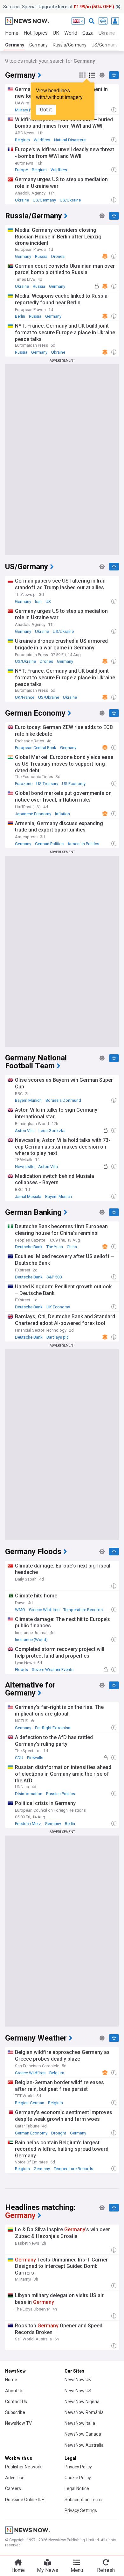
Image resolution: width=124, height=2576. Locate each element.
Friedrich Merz (28, 1824)
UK (56, 33)
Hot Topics (36, 33)
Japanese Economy (33, 814)
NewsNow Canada (83, 2434)
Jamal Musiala (28, 1196)
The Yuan (55, 1247)
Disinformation (29, 1794)
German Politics (49, 844)
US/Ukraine (70, 200)
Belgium (22, 140)
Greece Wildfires (44, 1610)
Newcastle (25, 1167)
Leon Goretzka (52, 1131)
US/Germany (44, 200)
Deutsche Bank (29, 1247)
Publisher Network (23, 2467)
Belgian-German (30, 2103)
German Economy (31, 2133)
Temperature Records (83, 1610)
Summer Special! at (59, 7)
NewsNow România (84, 2412)
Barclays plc (58, 1337)
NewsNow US (78, 2391)
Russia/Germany (70, 45)
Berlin (20, 316)
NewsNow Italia (80, 2423)
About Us (14, 2391)
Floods (21, 1670)
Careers (13, 2488)
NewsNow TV (18, 2423)
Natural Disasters (70, 140)
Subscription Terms (84, 2500)
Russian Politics (61, 1794)
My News (48, 2570)
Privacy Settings (81, 2510)
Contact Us (16, 2402)
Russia (41, 256)
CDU (19, 1758)
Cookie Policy (78, 2478)
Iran (38, 602)
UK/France (25, 697)
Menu (77, 2570)
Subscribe (15, 2412)
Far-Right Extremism (53, 1728)
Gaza (88, 33)
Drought (59, 2133)
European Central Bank (36, 748)
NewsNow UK (78, 2380)
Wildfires (42, 140)
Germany (15, 45)
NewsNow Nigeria (82, 2402)
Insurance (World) (31, 1640)
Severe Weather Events (53, 1670)
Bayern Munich (28, 1100)
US (48, 602)
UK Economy (58, 1307)
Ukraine (22, 200)
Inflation (62, 814)
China (72, 1247)
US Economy (74, 784)
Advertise (15, 2478)
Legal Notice (77, 2488)
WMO (20, 1610)
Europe (21, 170)
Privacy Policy (78, 2467)
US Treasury (47, 784)
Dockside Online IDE (25, 2500)
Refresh (106, 2570)
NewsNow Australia (84, 2445)
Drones (58, 256)
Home (12, 33)
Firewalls (35, 1758)
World (71, 33)
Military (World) (29, 110)
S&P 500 (54, 1277)
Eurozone (24, 784)
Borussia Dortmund (63, 1100)
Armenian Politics (83, 844)
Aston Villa (25, 1131)
